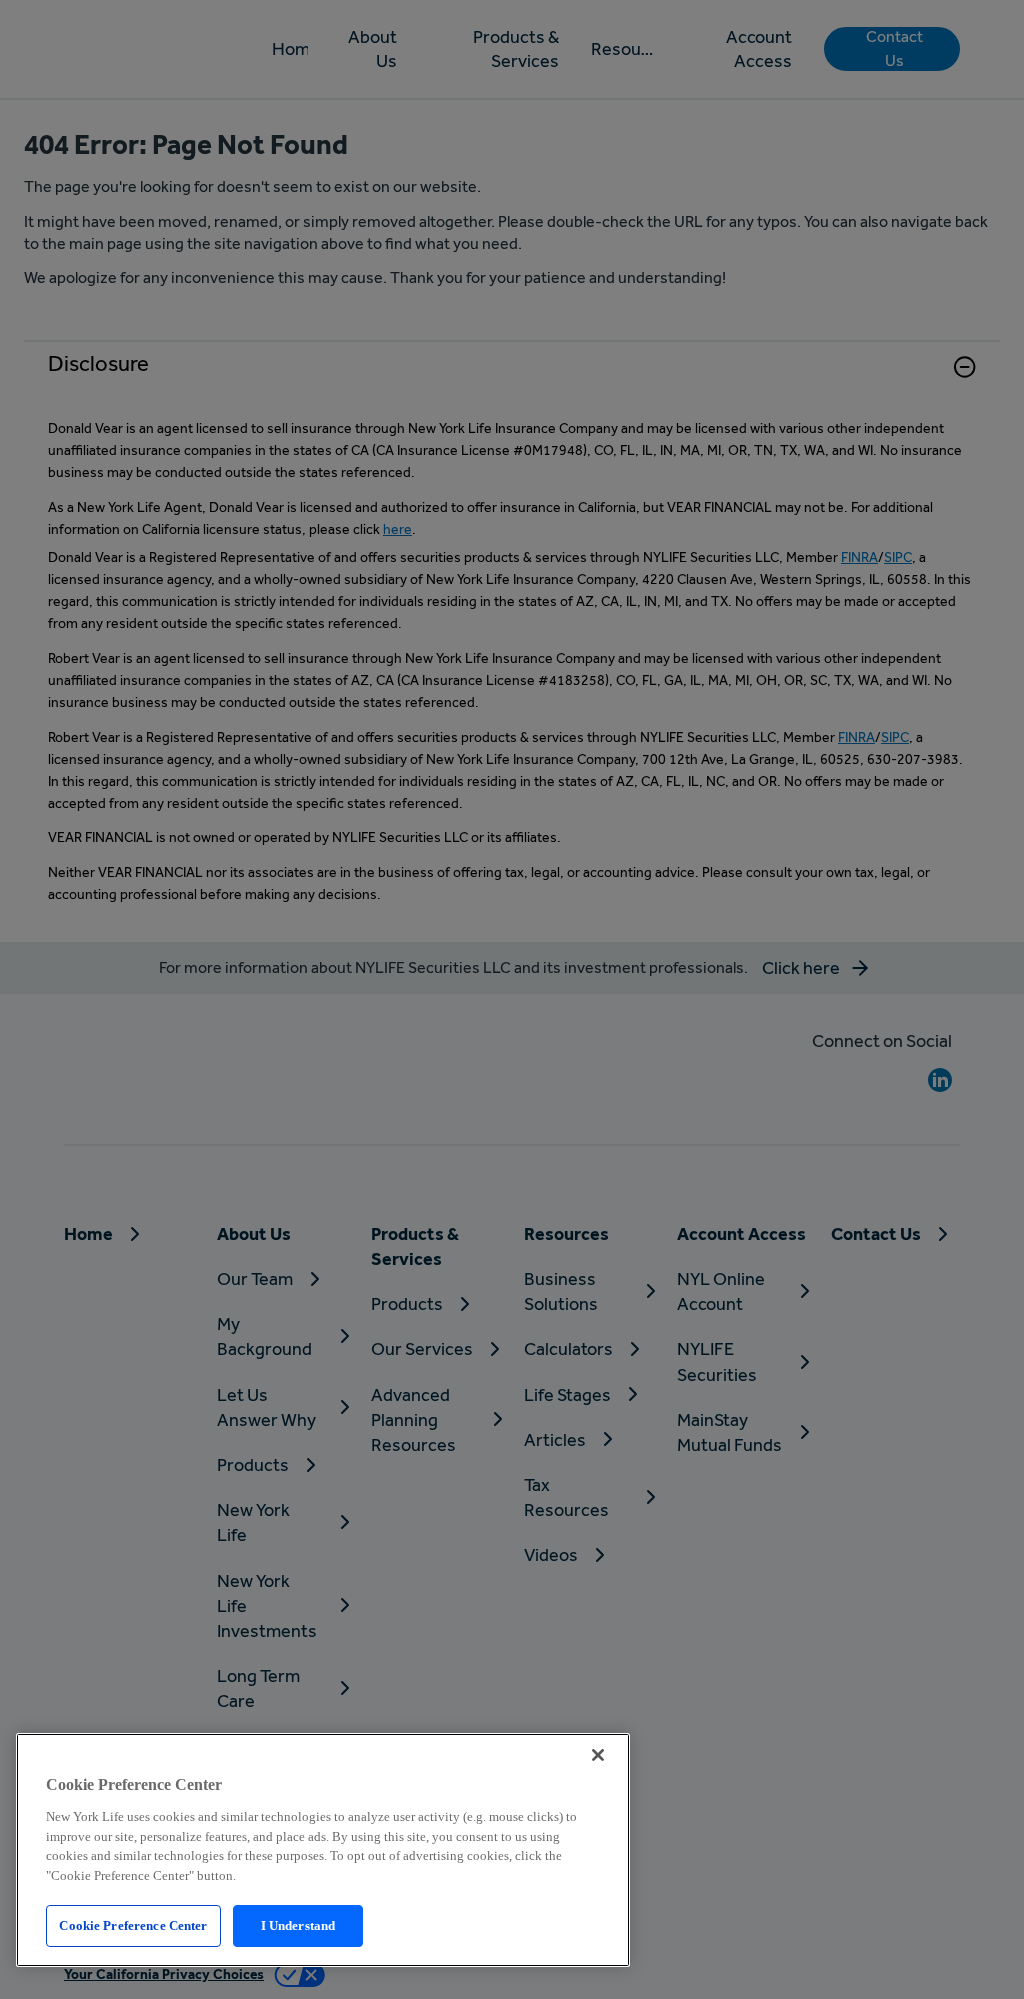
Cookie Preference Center (133, 1925)
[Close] (598, 1755)
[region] (323, 1850)
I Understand (298, 1925)
